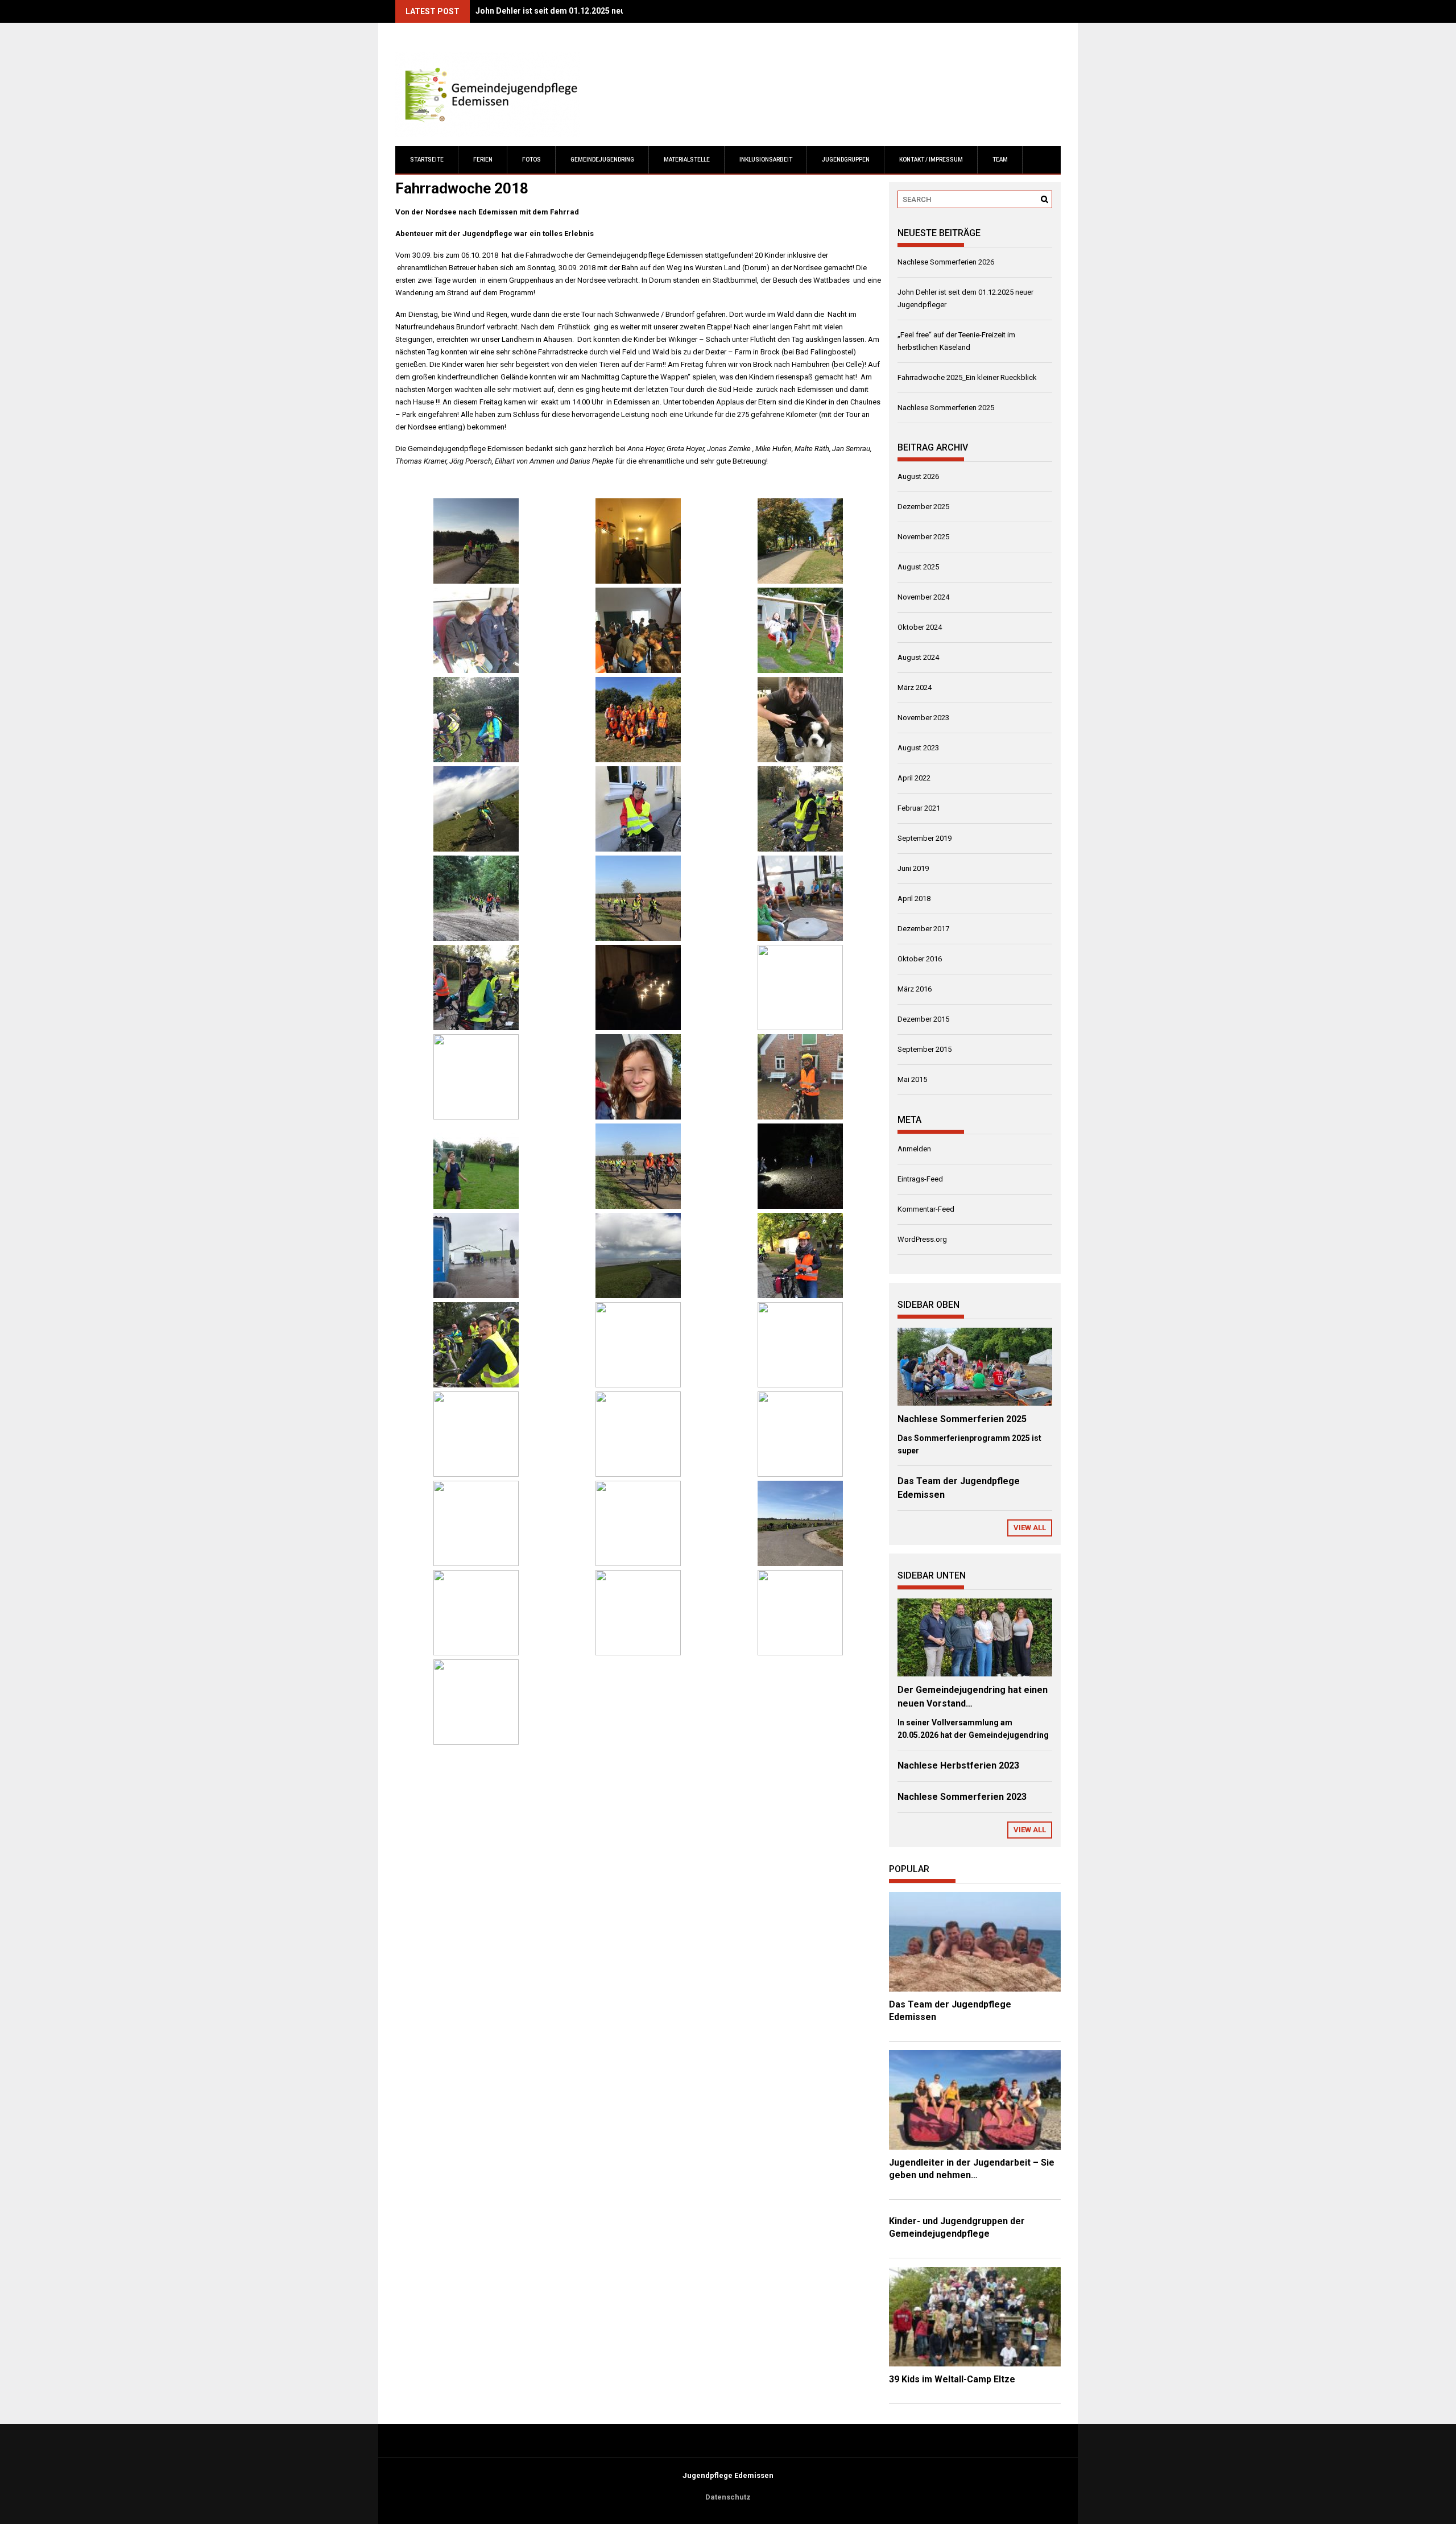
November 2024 (923, 597)
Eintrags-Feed (920, 1179)
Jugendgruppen (846, 160)
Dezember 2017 (923, 929)
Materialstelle (687, 160)
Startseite (427, 160)
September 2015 (925, 1049)
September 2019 (925, 838)
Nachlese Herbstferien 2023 (958, 1765)
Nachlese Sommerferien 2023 (962, 1797)
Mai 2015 (912, 1079)
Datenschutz (728, 2497)
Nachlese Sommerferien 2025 (946, 408)
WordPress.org (922, 1239)
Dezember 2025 (923, 507)
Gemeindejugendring (602, 160)
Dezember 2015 (923, 1019)
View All (1030, 1528)
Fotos (531, 160)
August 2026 (918, 476)
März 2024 (915, 687)
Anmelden (914, 1149)
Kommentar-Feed (926, 1209)
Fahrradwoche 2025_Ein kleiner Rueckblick (967, 377)
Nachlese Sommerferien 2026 (946, 262)
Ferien (483, 160)
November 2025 (923, 537)
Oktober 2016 (920, 959)
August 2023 (918, 748)
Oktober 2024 (920, 627)
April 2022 (914, 778)
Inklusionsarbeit (766, 160)
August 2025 (918, 567)
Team (1000, 160)
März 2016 (915, 989)
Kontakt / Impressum (931, 160)
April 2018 (914, 899)
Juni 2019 (913, 868)
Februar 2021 (919, 808)
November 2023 (923, 718)
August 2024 (918, 657)
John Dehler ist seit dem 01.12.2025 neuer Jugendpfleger (583, 11)
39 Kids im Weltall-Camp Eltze (952, 2379)
